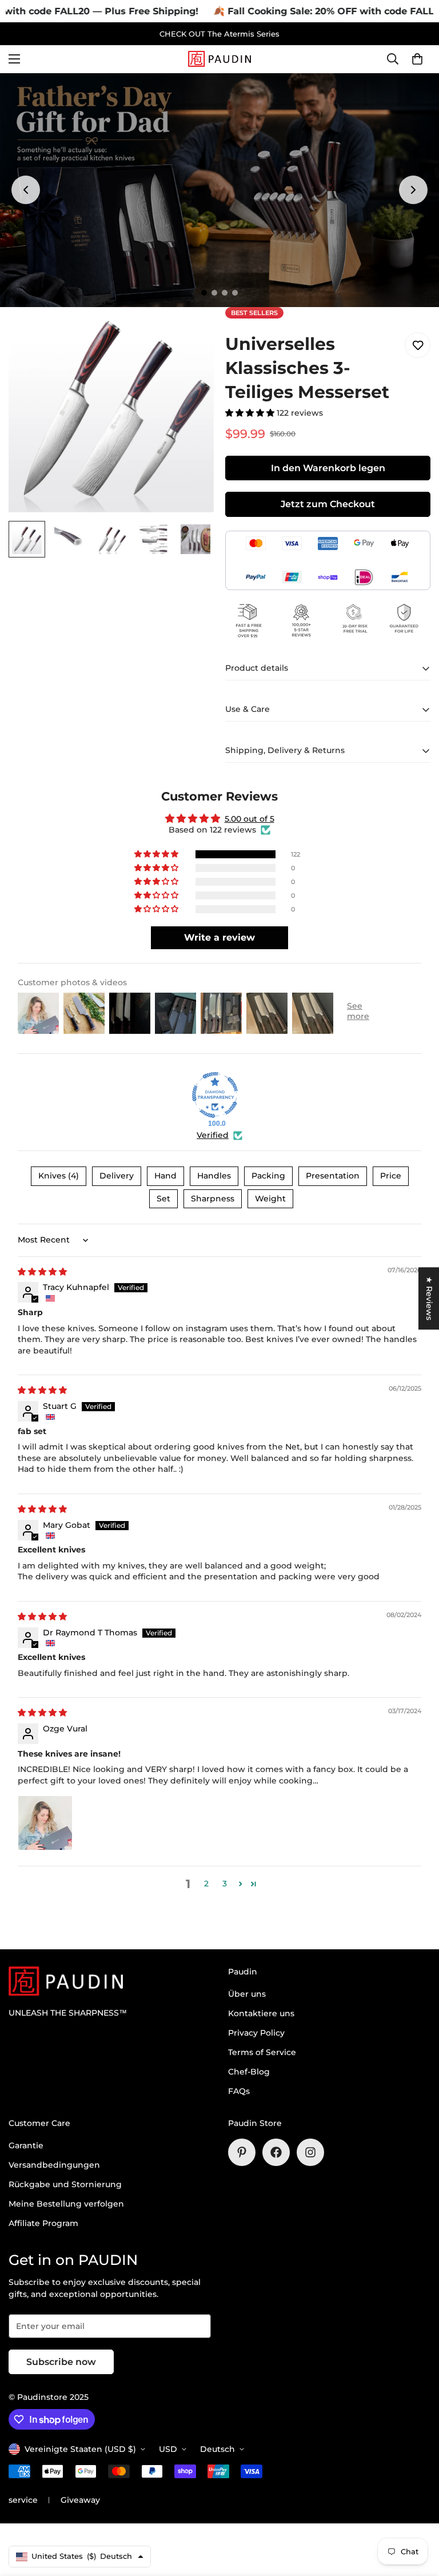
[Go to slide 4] (235, 293)
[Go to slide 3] (225, 293)
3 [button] (225, 1884)
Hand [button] (165, 1176)
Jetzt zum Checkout (328, 504)
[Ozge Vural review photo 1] (45, 1823)
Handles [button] (214, 1176)
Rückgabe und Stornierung (65, 2184)
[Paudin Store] (219, 59)
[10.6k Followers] (310, 2152)
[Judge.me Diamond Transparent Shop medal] (215, 1095)
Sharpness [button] (213, 1199)
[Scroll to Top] (417, 2514)
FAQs (239, 2091)
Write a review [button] (219, 937)
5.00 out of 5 (250, 819)
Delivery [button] (117, 1176)
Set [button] (163, 1199)
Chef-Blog (249, 2072)
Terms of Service (262, 2052)
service (23, 2500)
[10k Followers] (276, 2152)
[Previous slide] (26, 190)
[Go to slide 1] (204, 293)
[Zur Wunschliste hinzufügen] (418, 345)
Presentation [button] (333, 1176)
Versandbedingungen (54, 2165)
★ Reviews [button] (429, 1298)
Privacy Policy (256, 2033)
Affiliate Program (43, 2223)
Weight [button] (270, 1199)
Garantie (26, 2145)
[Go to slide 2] (214, 293)
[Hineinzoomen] (189, 331)
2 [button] (206, 1884)
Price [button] (391, 1176)
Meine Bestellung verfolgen (66, 2204)
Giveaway (80, 2500)
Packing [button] (268, 1176)
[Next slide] (413, 190)
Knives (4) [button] (59, 1176)
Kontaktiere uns (261, 2013)
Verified (213, 1135)
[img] (42, 1272)
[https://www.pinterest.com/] (242, 2152)
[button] (417, 59)
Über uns (247, 1994)
